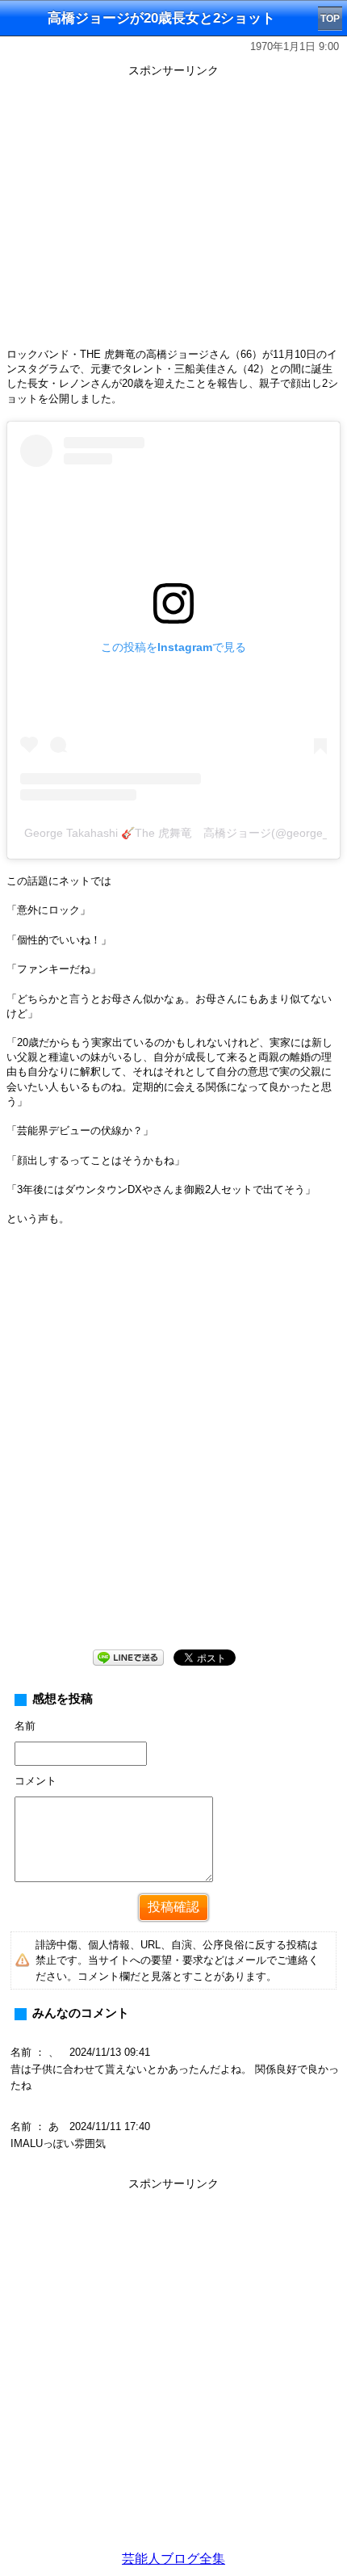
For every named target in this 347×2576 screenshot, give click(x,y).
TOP (330, 19)
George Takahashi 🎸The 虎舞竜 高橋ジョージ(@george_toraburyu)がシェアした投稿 (176, 833)
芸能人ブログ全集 (173, 2559)
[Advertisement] (173, 1451)
